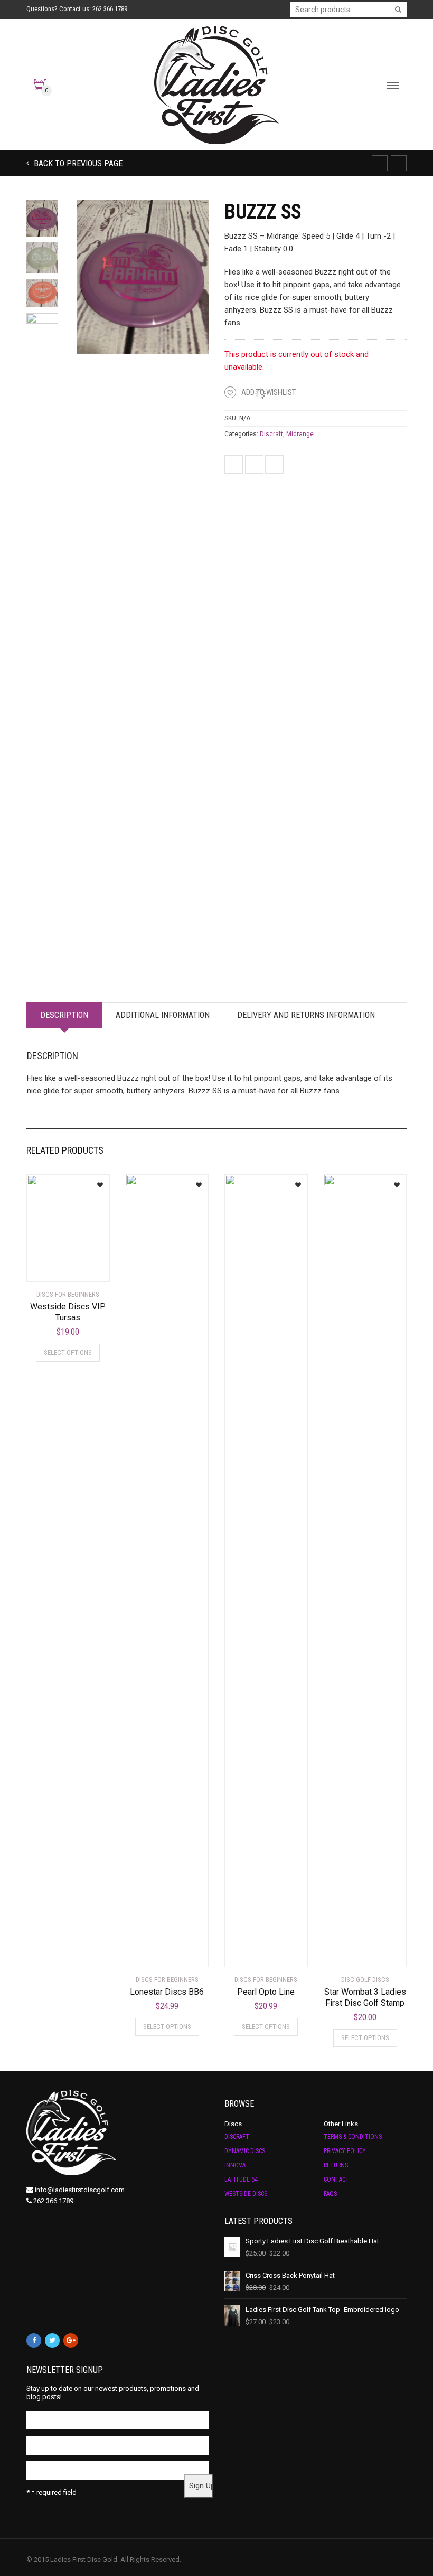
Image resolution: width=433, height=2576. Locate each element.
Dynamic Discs (245, 2151)
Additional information (163, 1015)
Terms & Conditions (353, 2137)
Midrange (300, 434)
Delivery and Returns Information (306, 1015)
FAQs (330, 2194)
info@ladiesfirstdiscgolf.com (80, 2190)
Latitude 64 (241, 2179)
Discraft (271, 434)
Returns (336, 2165)
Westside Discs (246, 2194)
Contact (336, 2179)
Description (64, 1015)
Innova (235, 2165)
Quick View (56, 1267)
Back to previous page (77, 163)
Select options (68, 1352)
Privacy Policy (345, 2151)
